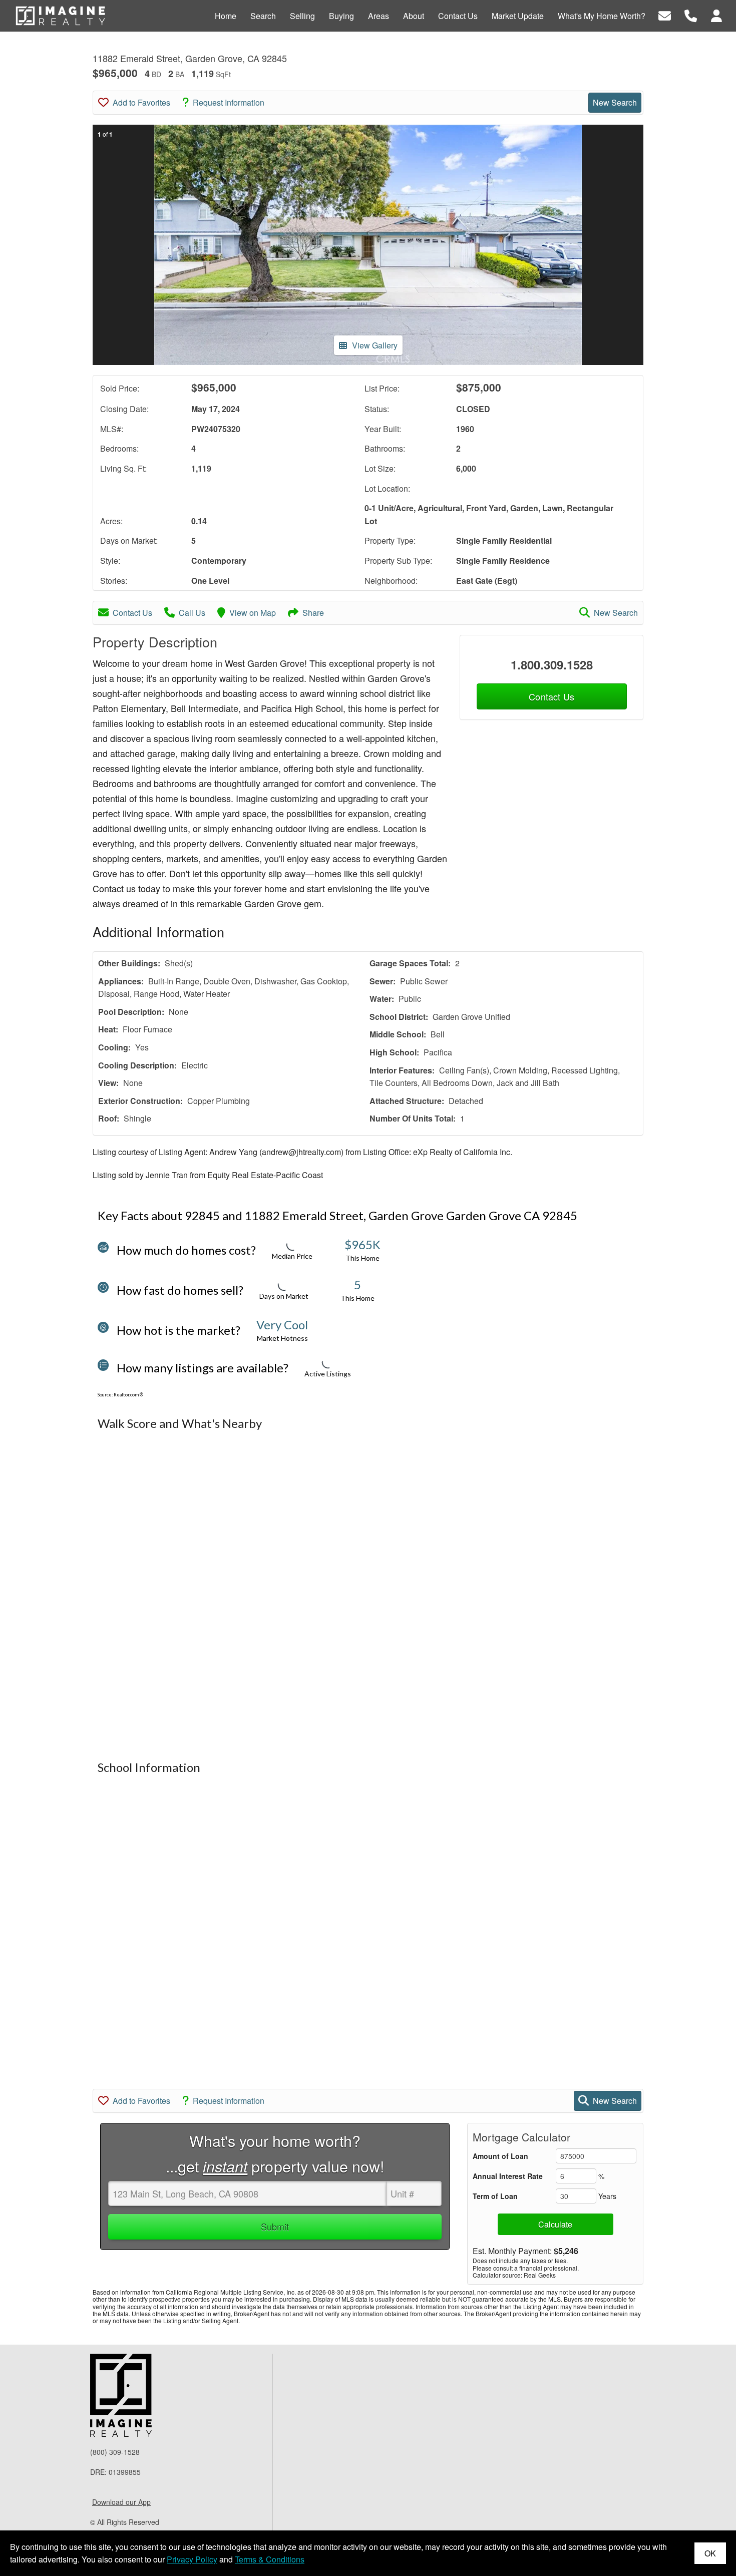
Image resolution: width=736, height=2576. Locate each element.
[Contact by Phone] (691, 15)
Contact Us (132, 613)
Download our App (121, 2502)
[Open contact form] (665, 15)
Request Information (229, 102)
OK (710, 2553)
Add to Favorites (141, 102)
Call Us (192, 613)
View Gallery (375, 345)
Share (313, 613)
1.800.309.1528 (552, 664)
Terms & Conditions (270, 2559)
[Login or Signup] (716, 15)
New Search (615, 102)
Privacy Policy (192, 2559)
